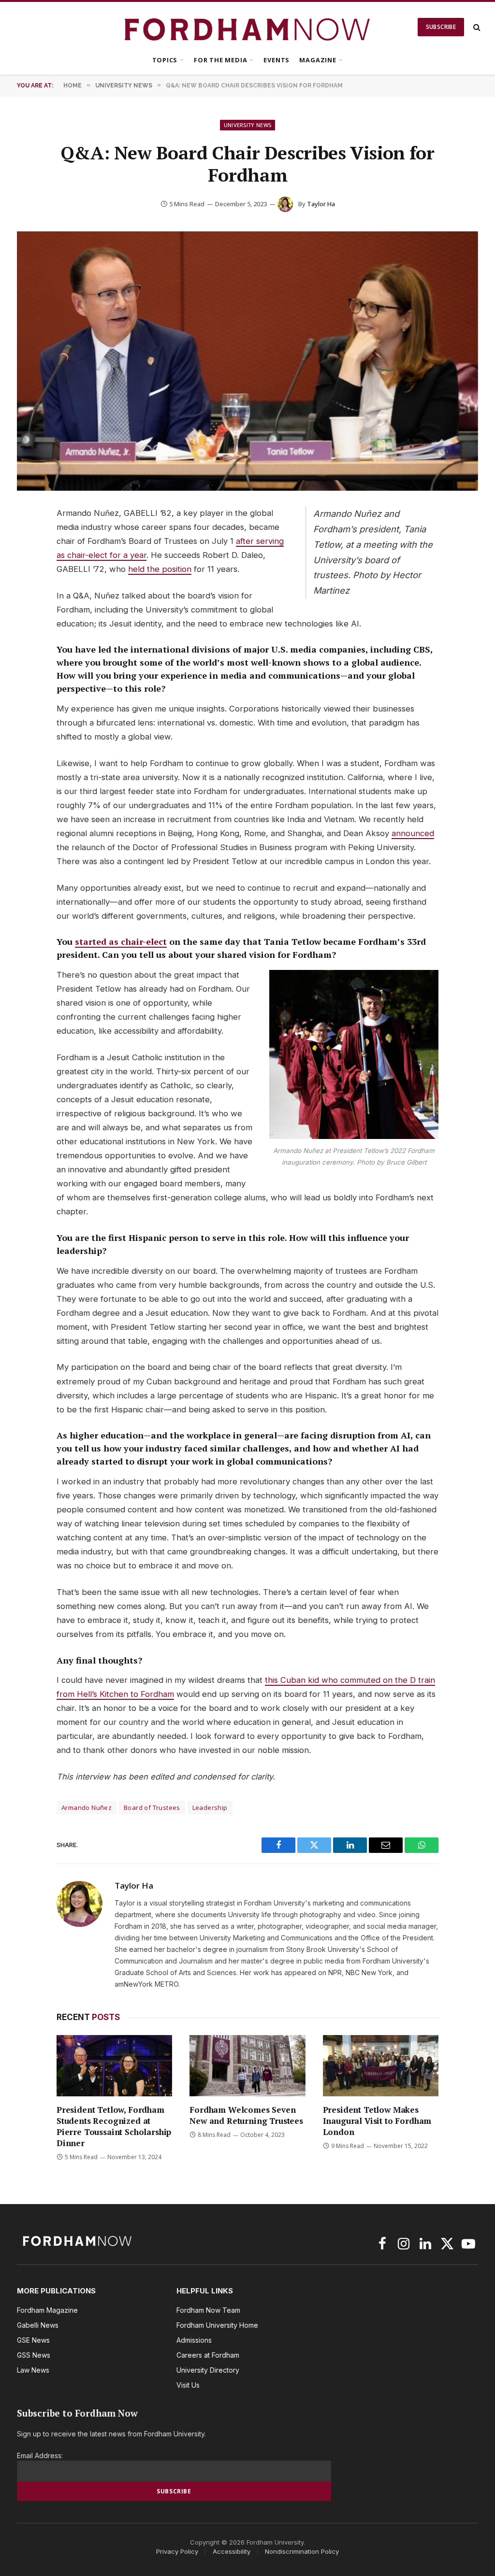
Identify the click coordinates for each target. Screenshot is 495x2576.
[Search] (476, 27)
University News (248, 125)
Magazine (318, 60)
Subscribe (441, 27)
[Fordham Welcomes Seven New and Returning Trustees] (247, 2066)
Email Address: (40, 2455)
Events (277, 60)
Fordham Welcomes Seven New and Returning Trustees (246, 2115)
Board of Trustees (152, 1807)
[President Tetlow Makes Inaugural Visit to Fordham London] (381, 2066)
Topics (165, 60)
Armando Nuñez (87, 1807)
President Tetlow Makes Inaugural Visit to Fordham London (377, 2121)
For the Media (220, 60)
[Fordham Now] (248, 27)
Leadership (210, 1807)
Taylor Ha (321, 204)
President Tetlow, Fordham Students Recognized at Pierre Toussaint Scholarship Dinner (114, 2126)
